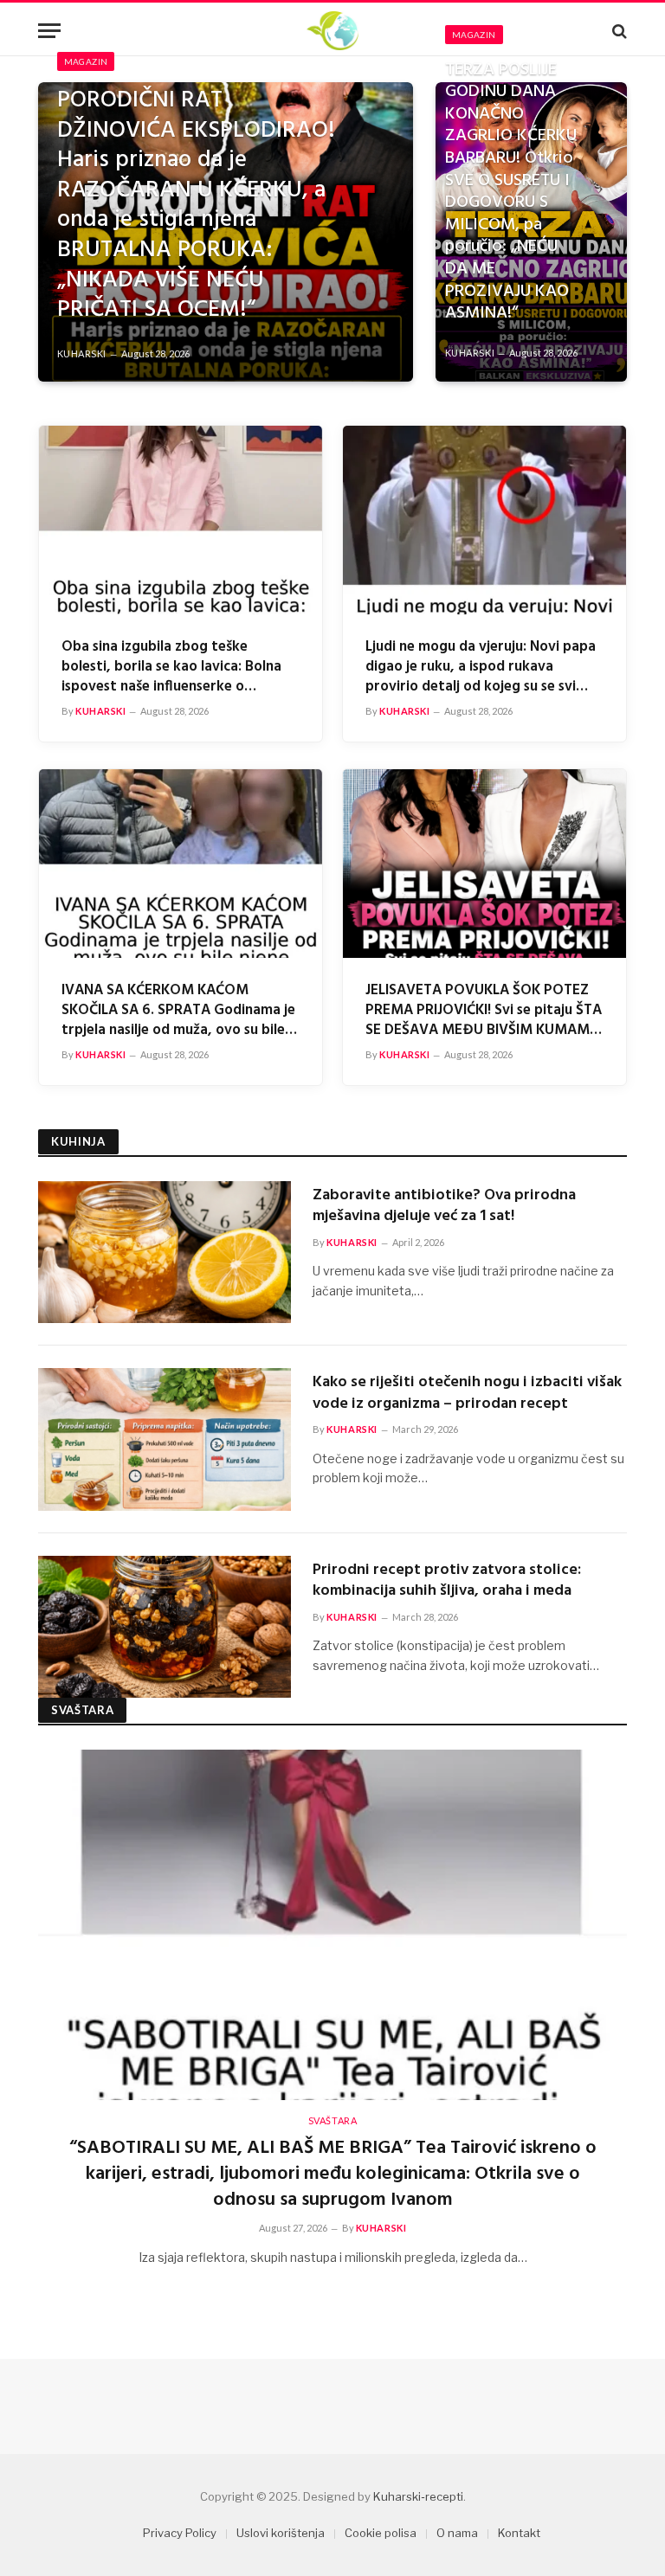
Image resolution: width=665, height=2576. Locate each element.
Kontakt (519, 2533)
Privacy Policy (180, 2533)
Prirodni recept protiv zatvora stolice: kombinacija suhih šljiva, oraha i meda (447, 1581)
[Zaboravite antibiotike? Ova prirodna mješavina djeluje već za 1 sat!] (165, 1252)
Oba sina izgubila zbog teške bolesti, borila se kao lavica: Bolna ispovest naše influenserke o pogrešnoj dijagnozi (171, 667)
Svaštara (332, 2120)
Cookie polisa (381, 2533)
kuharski (82, 353)
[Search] (618, 31)
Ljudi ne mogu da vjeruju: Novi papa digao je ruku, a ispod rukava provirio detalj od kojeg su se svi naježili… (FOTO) (481, 667)
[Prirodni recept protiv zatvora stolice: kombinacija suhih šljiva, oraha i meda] (165, 1627)
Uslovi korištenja (281, 2533)
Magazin (86, 61)
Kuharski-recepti (418, 2496)
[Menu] (49, 31)
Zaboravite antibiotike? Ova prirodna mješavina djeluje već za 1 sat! (444, 1207)
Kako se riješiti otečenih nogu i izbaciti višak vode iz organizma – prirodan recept (467, 1394)
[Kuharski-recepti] (332, 31)
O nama (457, 2533)
